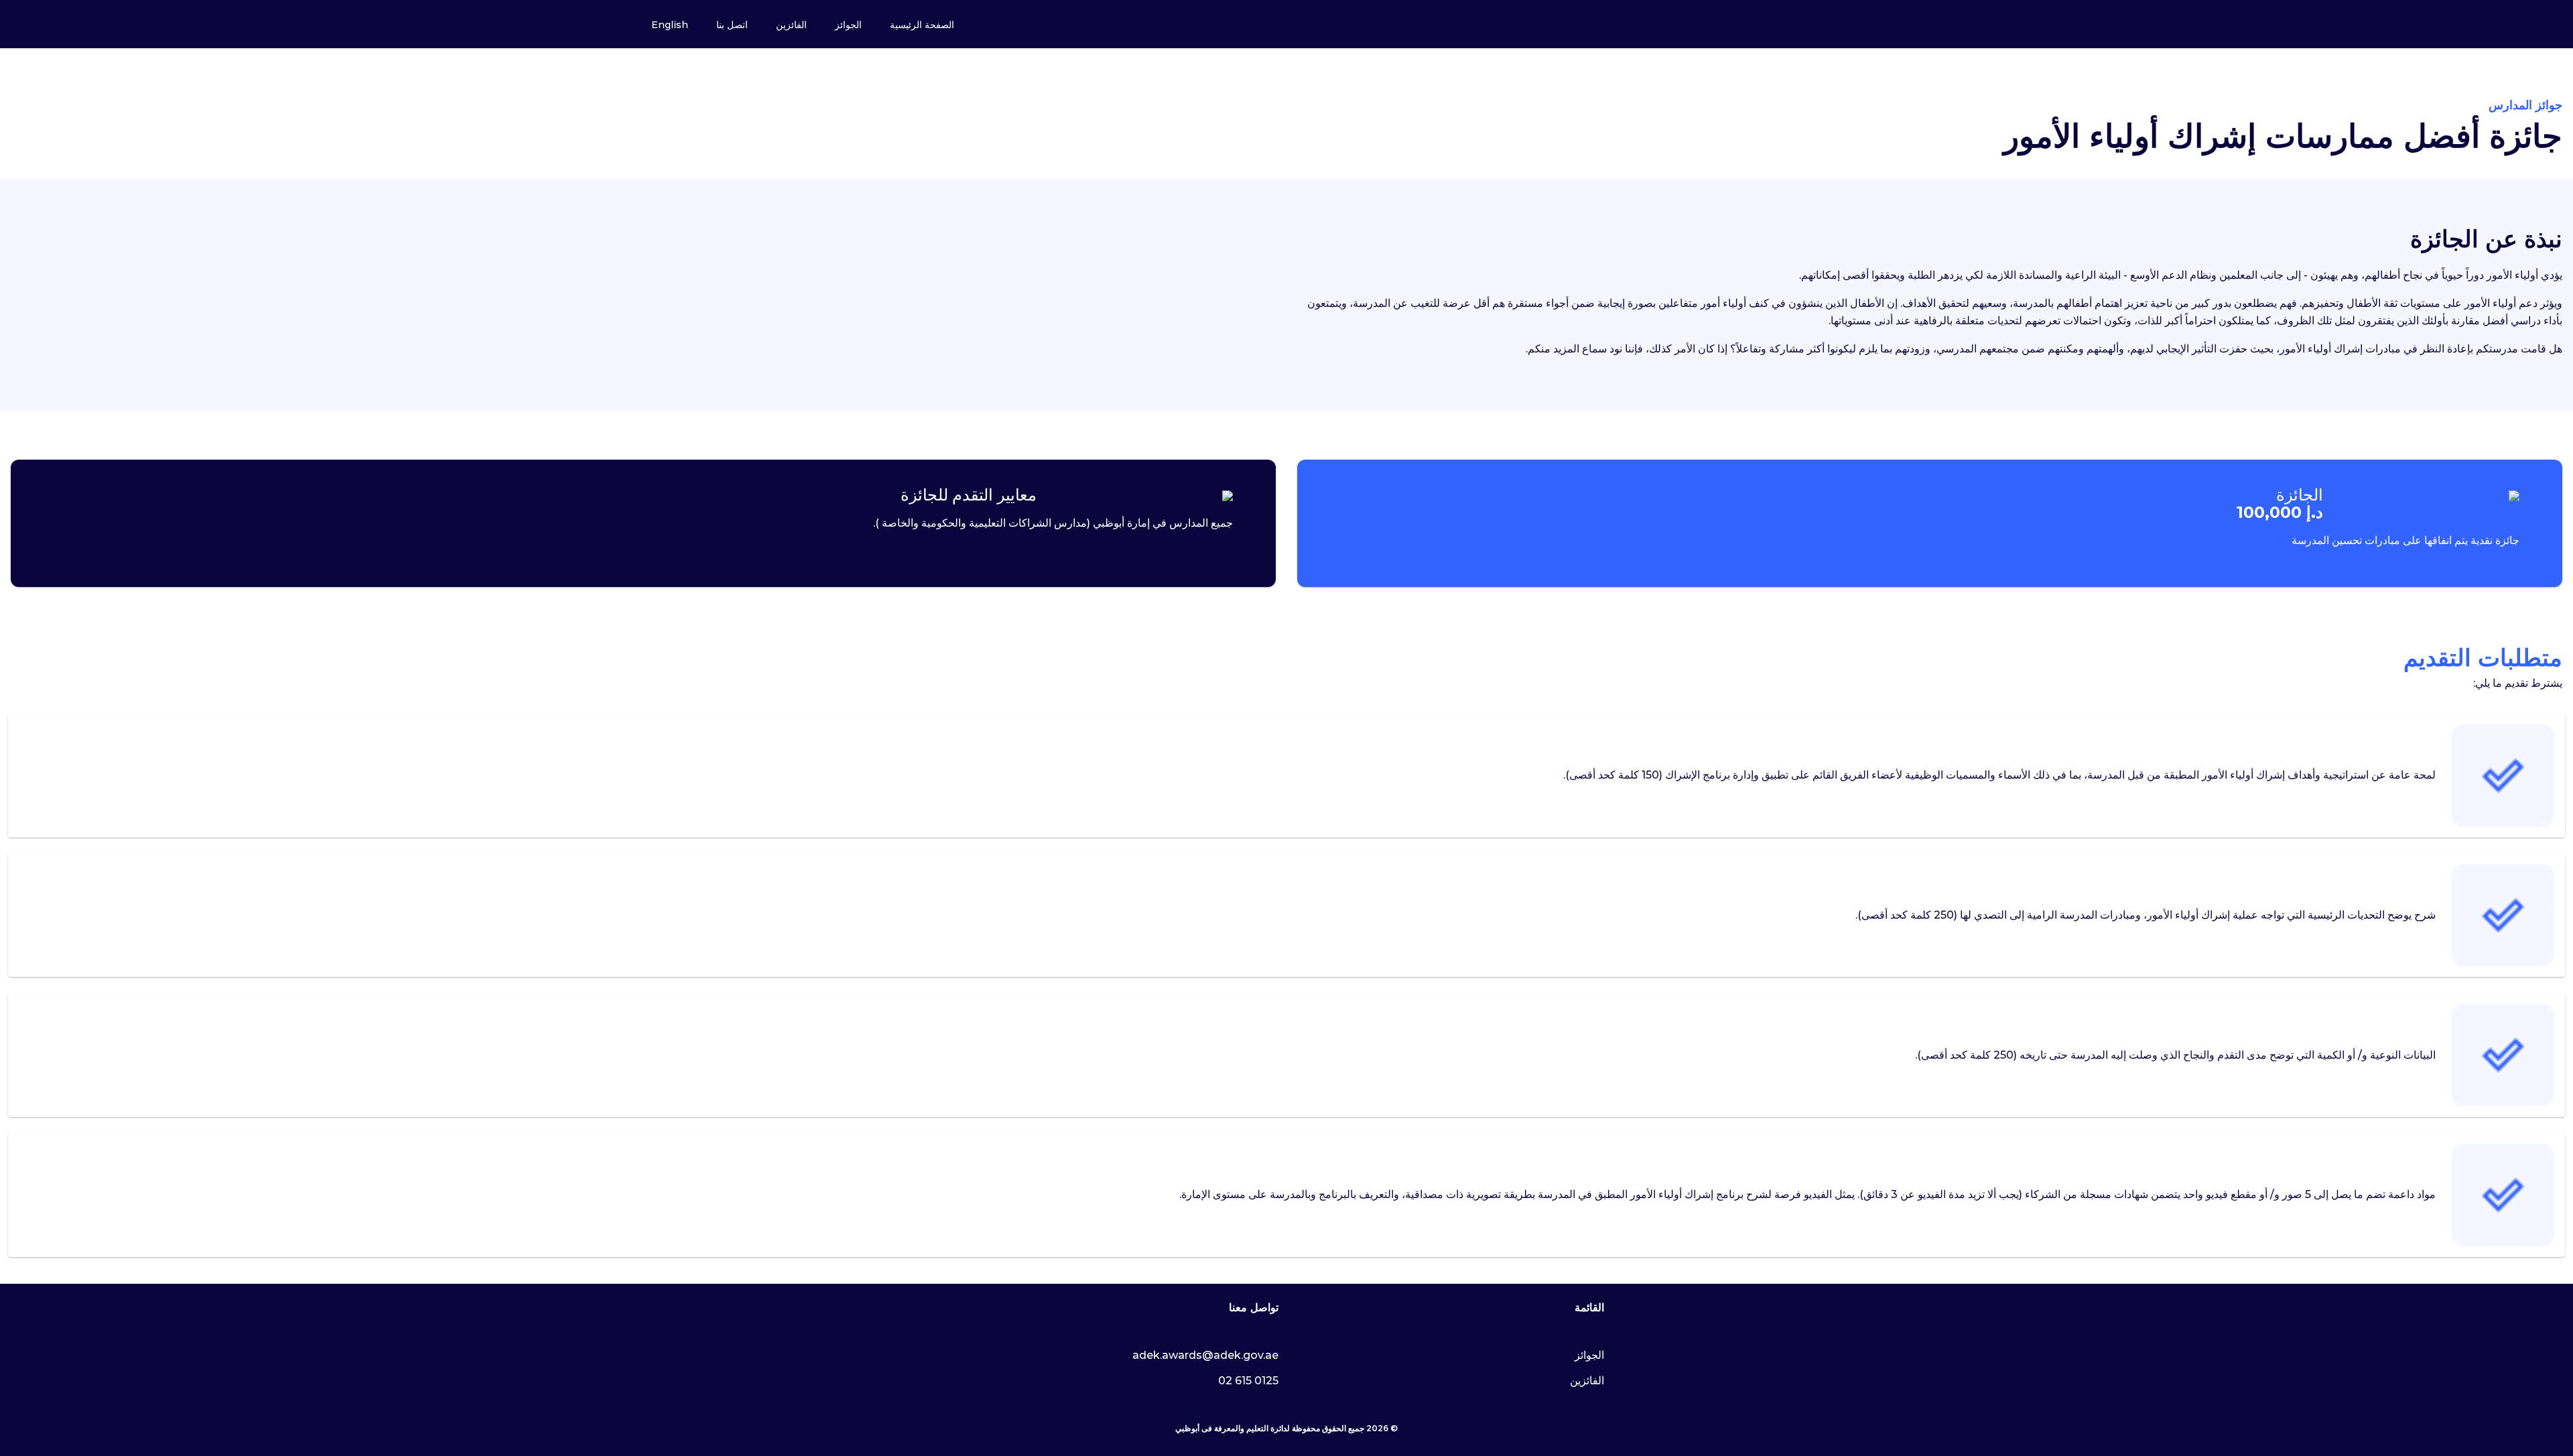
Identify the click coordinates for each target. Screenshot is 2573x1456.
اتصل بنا (732, 25)
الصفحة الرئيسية (922, 25)
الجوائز (848, 25)
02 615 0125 (1248, 1381)
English (670, 25)
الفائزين (791, 25)
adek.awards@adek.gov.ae (1205, 1355)
